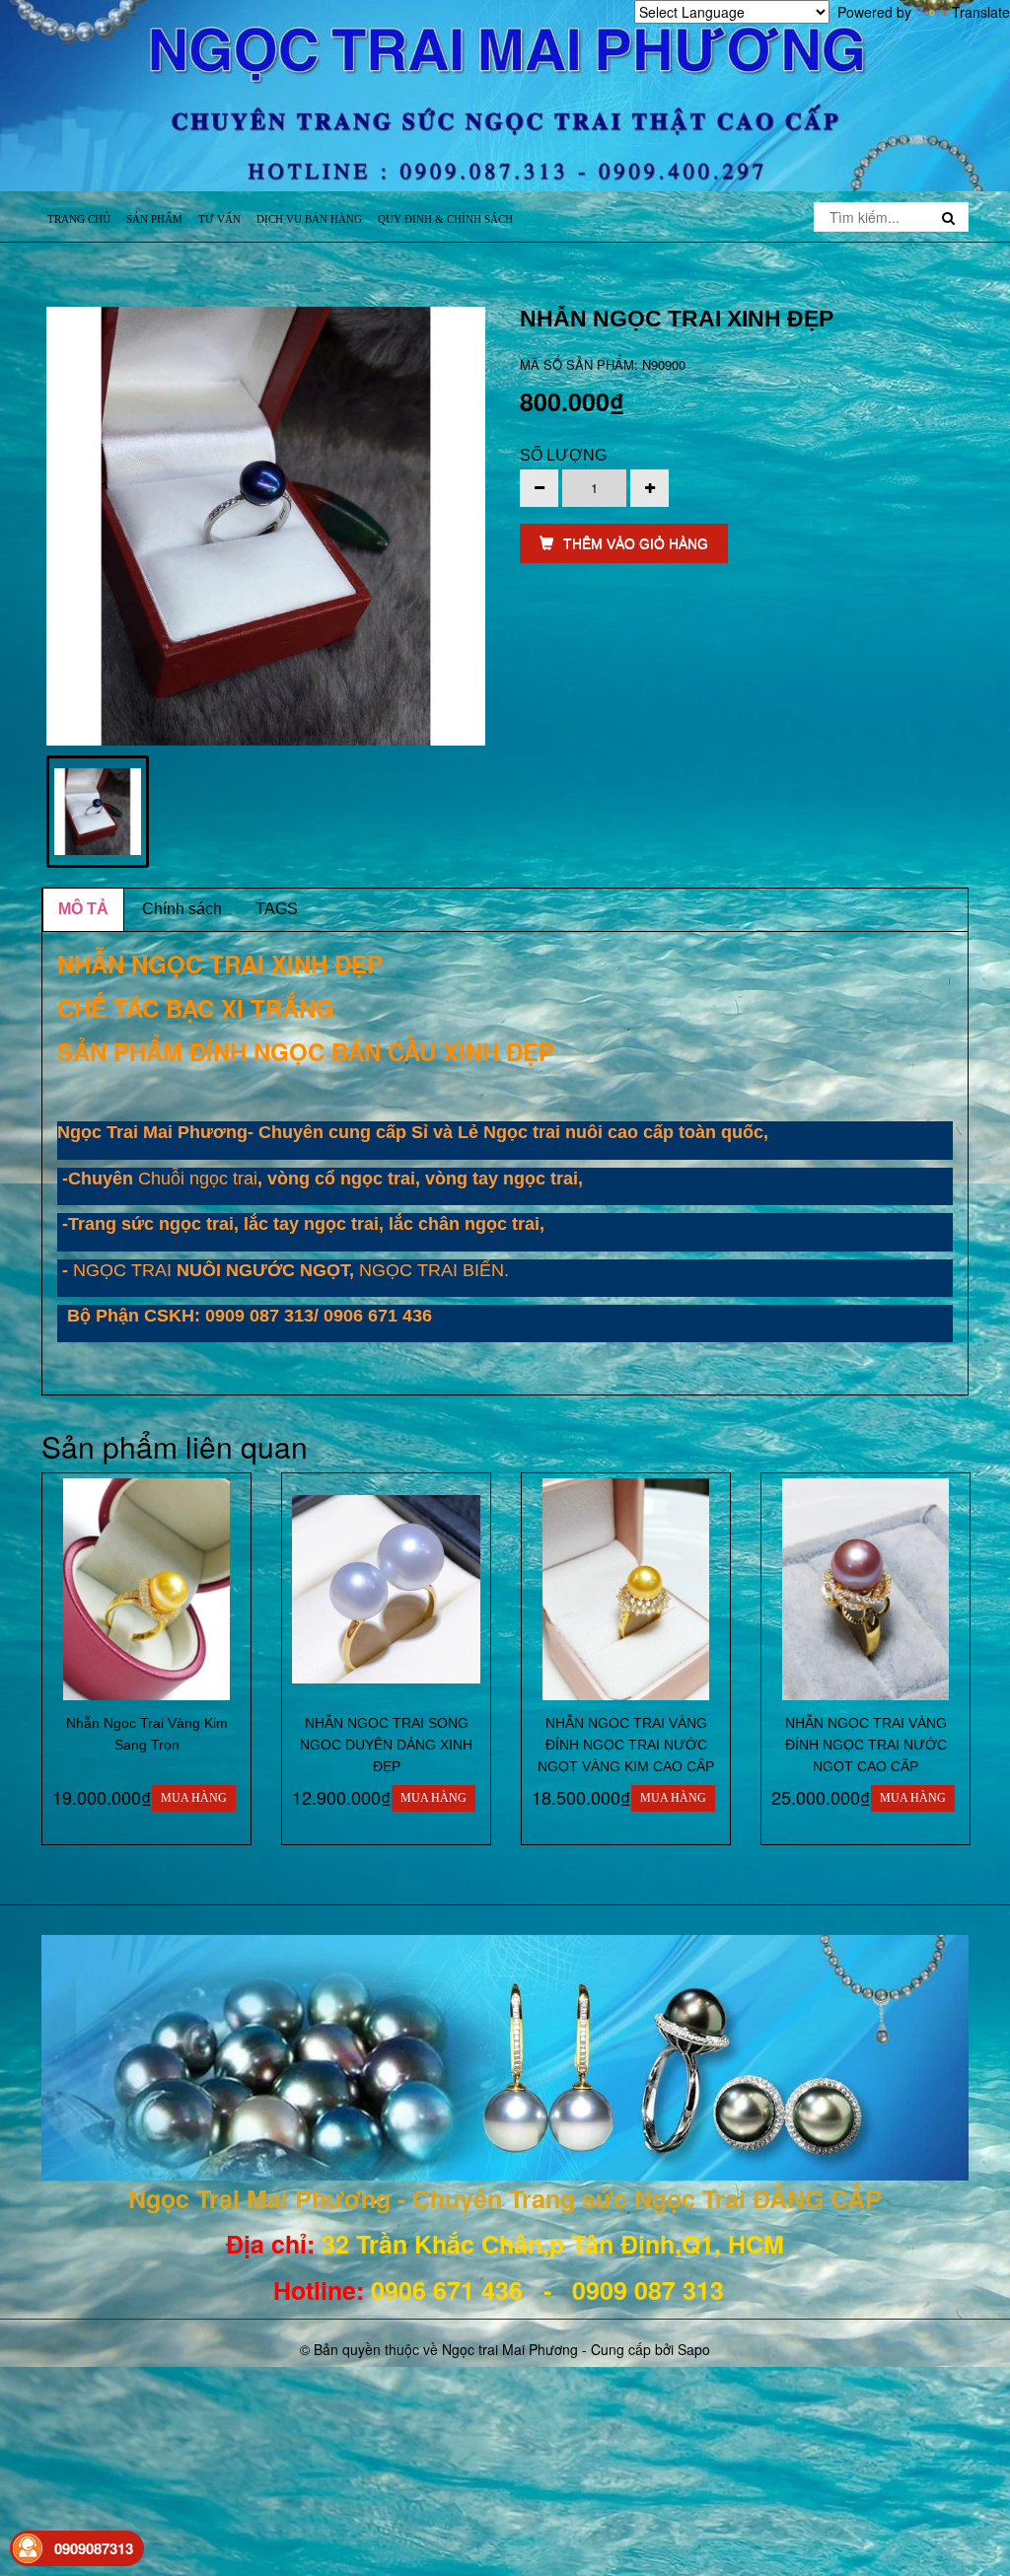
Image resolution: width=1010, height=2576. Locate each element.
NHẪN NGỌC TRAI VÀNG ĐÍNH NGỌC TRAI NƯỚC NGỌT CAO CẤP (866, 1745)
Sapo (694, 2349)
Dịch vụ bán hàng (309, 219)
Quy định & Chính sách (445, 219)
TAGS (277, 909)
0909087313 (94, 2548)
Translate (981, 12)
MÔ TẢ (83, 909)
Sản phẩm (154, 219)
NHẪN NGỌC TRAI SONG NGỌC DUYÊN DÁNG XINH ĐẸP (386, 1745)
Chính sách (182, 909)
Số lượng (563, 455)
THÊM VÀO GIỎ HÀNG (636, 543)
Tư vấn (219, 219)
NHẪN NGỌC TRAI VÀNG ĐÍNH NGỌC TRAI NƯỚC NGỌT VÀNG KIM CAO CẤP (626, 1745)
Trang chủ (79, 219)
